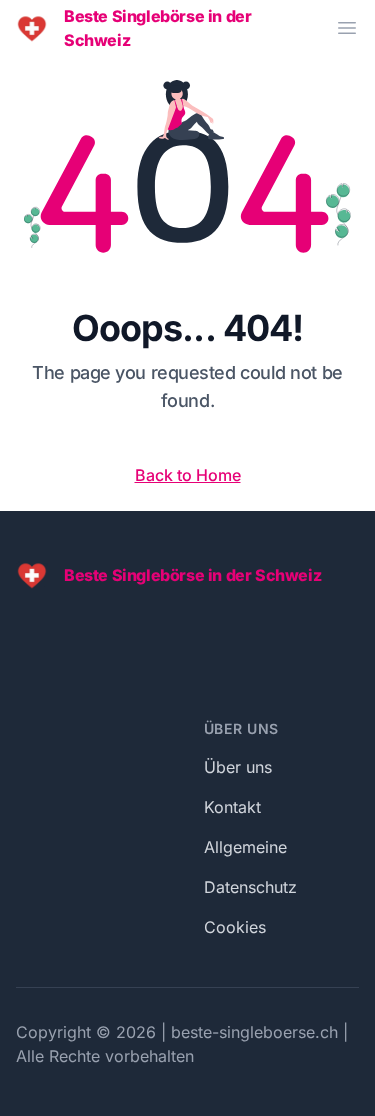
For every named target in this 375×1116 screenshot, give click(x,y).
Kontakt (232, 807)
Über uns (238, 767)
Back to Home (188, 475)
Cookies (235, 927)
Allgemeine (245, 847)
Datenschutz (250, 887)
